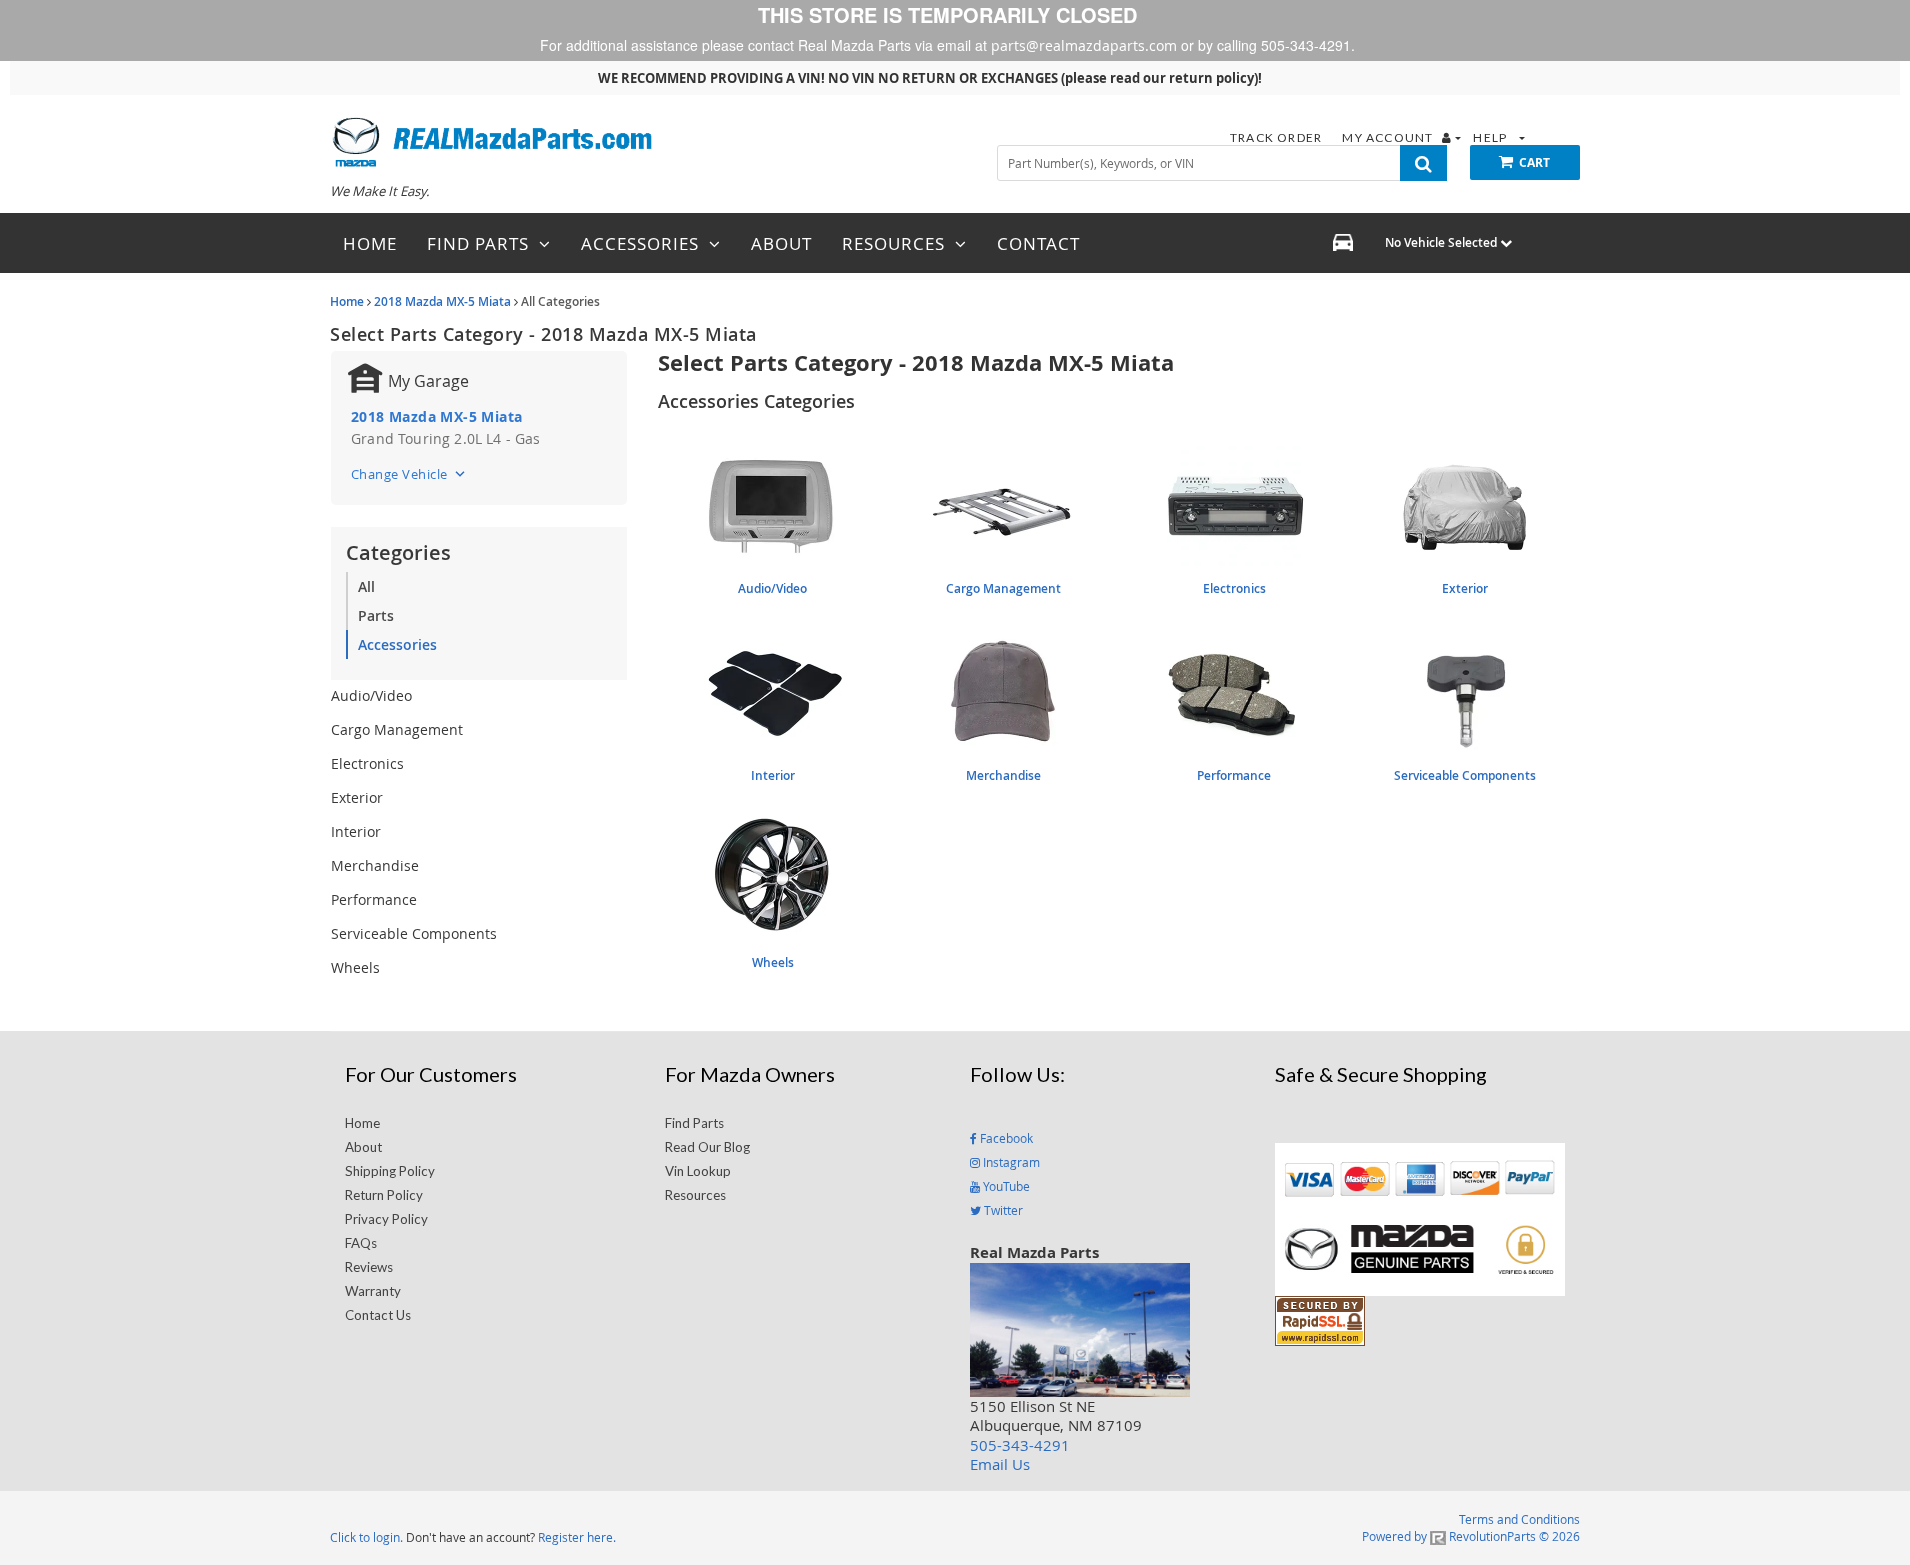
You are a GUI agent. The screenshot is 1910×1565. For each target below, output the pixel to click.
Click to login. (366, 1537)
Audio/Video (371, 695)
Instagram (1010, 1162)
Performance (374, 899)
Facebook (1005, 1138)
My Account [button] (1389, 137)
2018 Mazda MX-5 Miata (442, 301)
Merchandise (375, 865)
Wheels (355, 967)
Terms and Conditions (1519, 1519)
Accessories (397, 644)
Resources (695, 1195)
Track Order (1277, 137)
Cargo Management (397, 729)
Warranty (373, 1291)
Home (347, 301)
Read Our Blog (707, 1147)
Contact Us (378, 1315)
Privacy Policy (386, 1219)
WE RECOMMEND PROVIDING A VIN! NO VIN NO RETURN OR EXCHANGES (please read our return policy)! (930, 78)
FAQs (361, 1243)
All (366, 586)
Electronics (367, 763)
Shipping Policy (390, 1171)
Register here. (577, 1537)
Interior (356, 831)
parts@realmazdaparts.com (1084, 45)
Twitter (1002, 1210)
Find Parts (694, 1123)
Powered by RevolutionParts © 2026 (1471, 1536)
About (363, 1147)
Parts (376, 615)
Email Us (1000, 1464)
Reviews (369, 1267)
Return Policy (384, 1195)
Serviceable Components (414, 933)
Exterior (357, 797)
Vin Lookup (698, 1171)
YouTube (1005, 1186)
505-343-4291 (1020, 1445)
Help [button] (1491, 137)
